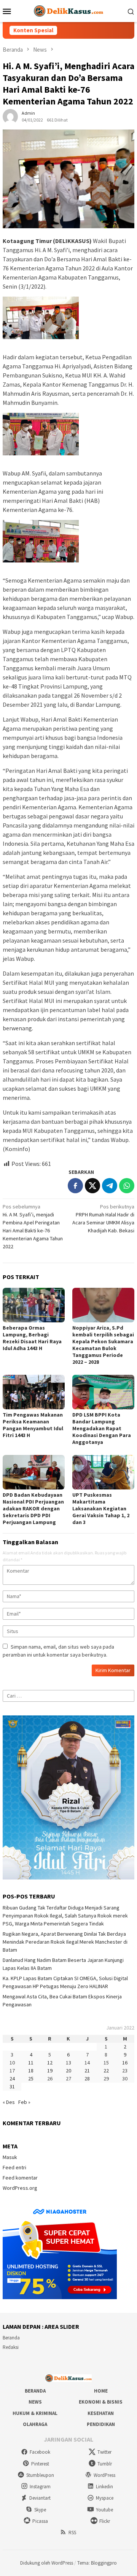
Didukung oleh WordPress (47, 2563)
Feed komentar (20, 2178)
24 (12, 2078)
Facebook (40, 2452)
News (35, 2402)
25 (31, 2078)
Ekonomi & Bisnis (101, 2402)
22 (106, 2071)
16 (125, 2063)
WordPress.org (20, 2188)
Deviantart (40, 2498)
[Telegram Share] (110, 1186)
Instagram (40, 2487)
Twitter (104, 2452)
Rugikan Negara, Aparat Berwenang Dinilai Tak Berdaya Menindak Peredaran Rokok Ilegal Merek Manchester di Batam (65, 1942)
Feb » (24, 2102)
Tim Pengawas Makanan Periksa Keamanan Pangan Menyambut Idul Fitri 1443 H (33, 1425)
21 (87, 2071)
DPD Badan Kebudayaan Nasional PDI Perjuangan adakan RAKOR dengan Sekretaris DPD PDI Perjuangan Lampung (33, 1508)
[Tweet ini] (92, 1186)
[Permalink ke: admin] (10, 116)
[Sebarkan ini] (75, 1186)
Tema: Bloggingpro (97, 2563)
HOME (101, 2391)
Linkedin (104, 2487)
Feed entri (14, 2167)
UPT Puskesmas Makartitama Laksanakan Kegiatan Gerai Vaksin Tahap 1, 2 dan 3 (101, 1508)
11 (31, 2063)
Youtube (104, 2510)
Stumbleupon (40, 2475)
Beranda (11, 2338)
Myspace (105, 2498)
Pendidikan (101, 2424)
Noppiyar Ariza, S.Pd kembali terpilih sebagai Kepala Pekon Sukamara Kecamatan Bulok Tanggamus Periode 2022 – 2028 (103, 1345)
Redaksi (11, 2347)
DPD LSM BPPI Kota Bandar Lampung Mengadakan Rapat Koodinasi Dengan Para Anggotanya (102, 1428)
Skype (40, 2510)
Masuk (10, 2157)
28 (87, 2078)
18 (31, 2071)
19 (50, 2071)
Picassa (40, 2521)
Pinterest (40, 2464)
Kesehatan (101, 2413)
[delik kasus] (68, 10)
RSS (72, 2533)
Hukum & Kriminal (35, 2413)
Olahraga (35, 2424)
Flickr (105, 2521)
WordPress (104, 2475)
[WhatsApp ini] (127, 1186)
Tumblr (105, 2464)
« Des (9, 2102)
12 (50, 2063)
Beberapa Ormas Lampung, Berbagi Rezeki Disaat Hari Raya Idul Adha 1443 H (32, 1338)
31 (12, 2086)
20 (68, 2071)
